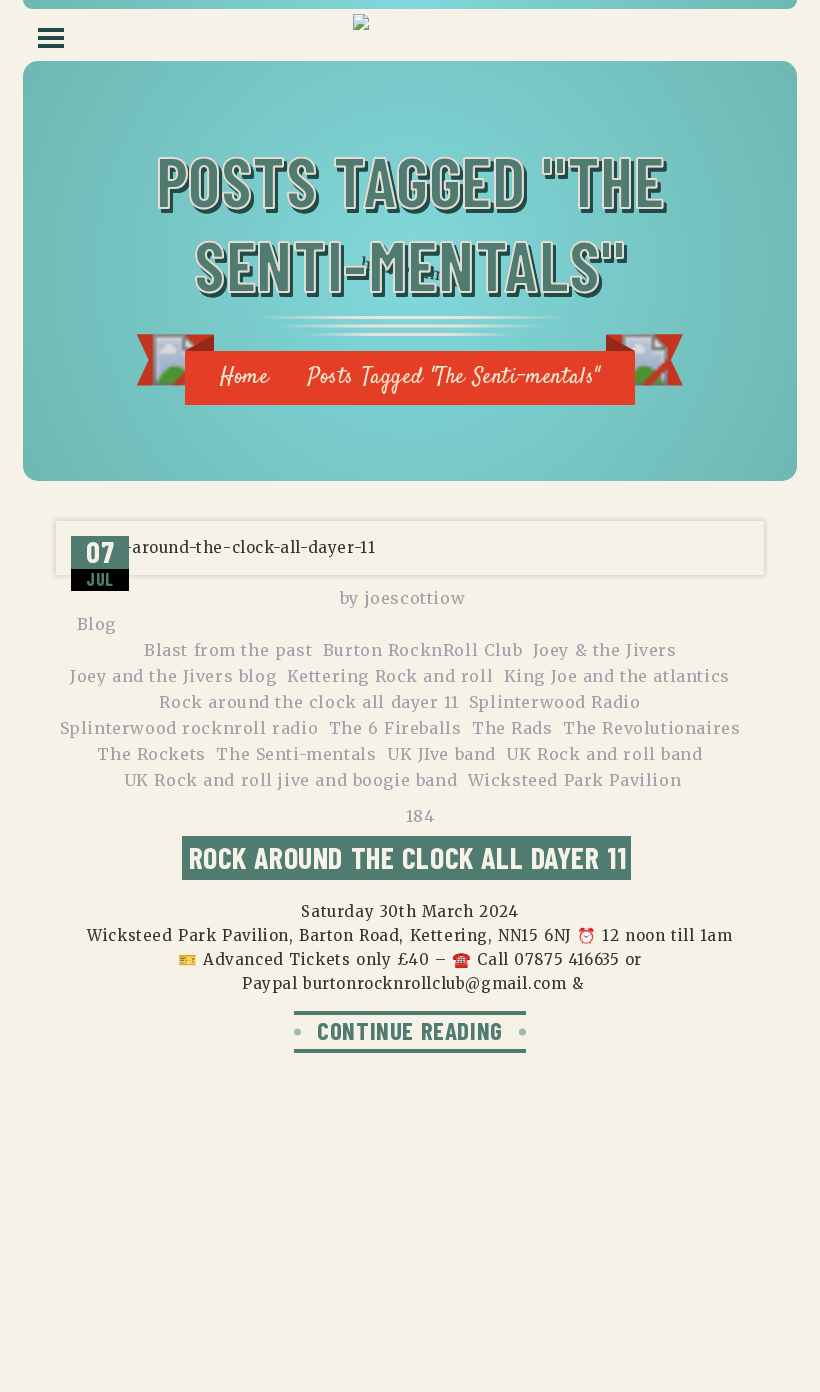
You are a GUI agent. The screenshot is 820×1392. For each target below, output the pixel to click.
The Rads (512, 728)
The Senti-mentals (296, 754)
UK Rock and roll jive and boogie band (291, 780)
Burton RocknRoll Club (422, 650)
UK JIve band (441, 754)
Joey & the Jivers (605, 650)
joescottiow (415, 598)
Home (244, 377)
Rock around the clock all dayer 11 (308, 702)
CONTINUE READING (410, 1030)
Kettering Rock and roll (390, 676)
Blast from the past (228, 650)
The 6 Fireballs (395, 728)
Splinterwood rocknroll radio (189, 728)
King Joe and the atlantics (617, 676)
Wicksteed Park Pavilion (575, 780)
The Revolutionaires (651, 728)
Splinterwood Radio (555, 702)
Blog (96, 624)
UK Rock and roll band (604, 754)
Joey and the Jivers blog (173, 676)
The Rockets (151, 754)
